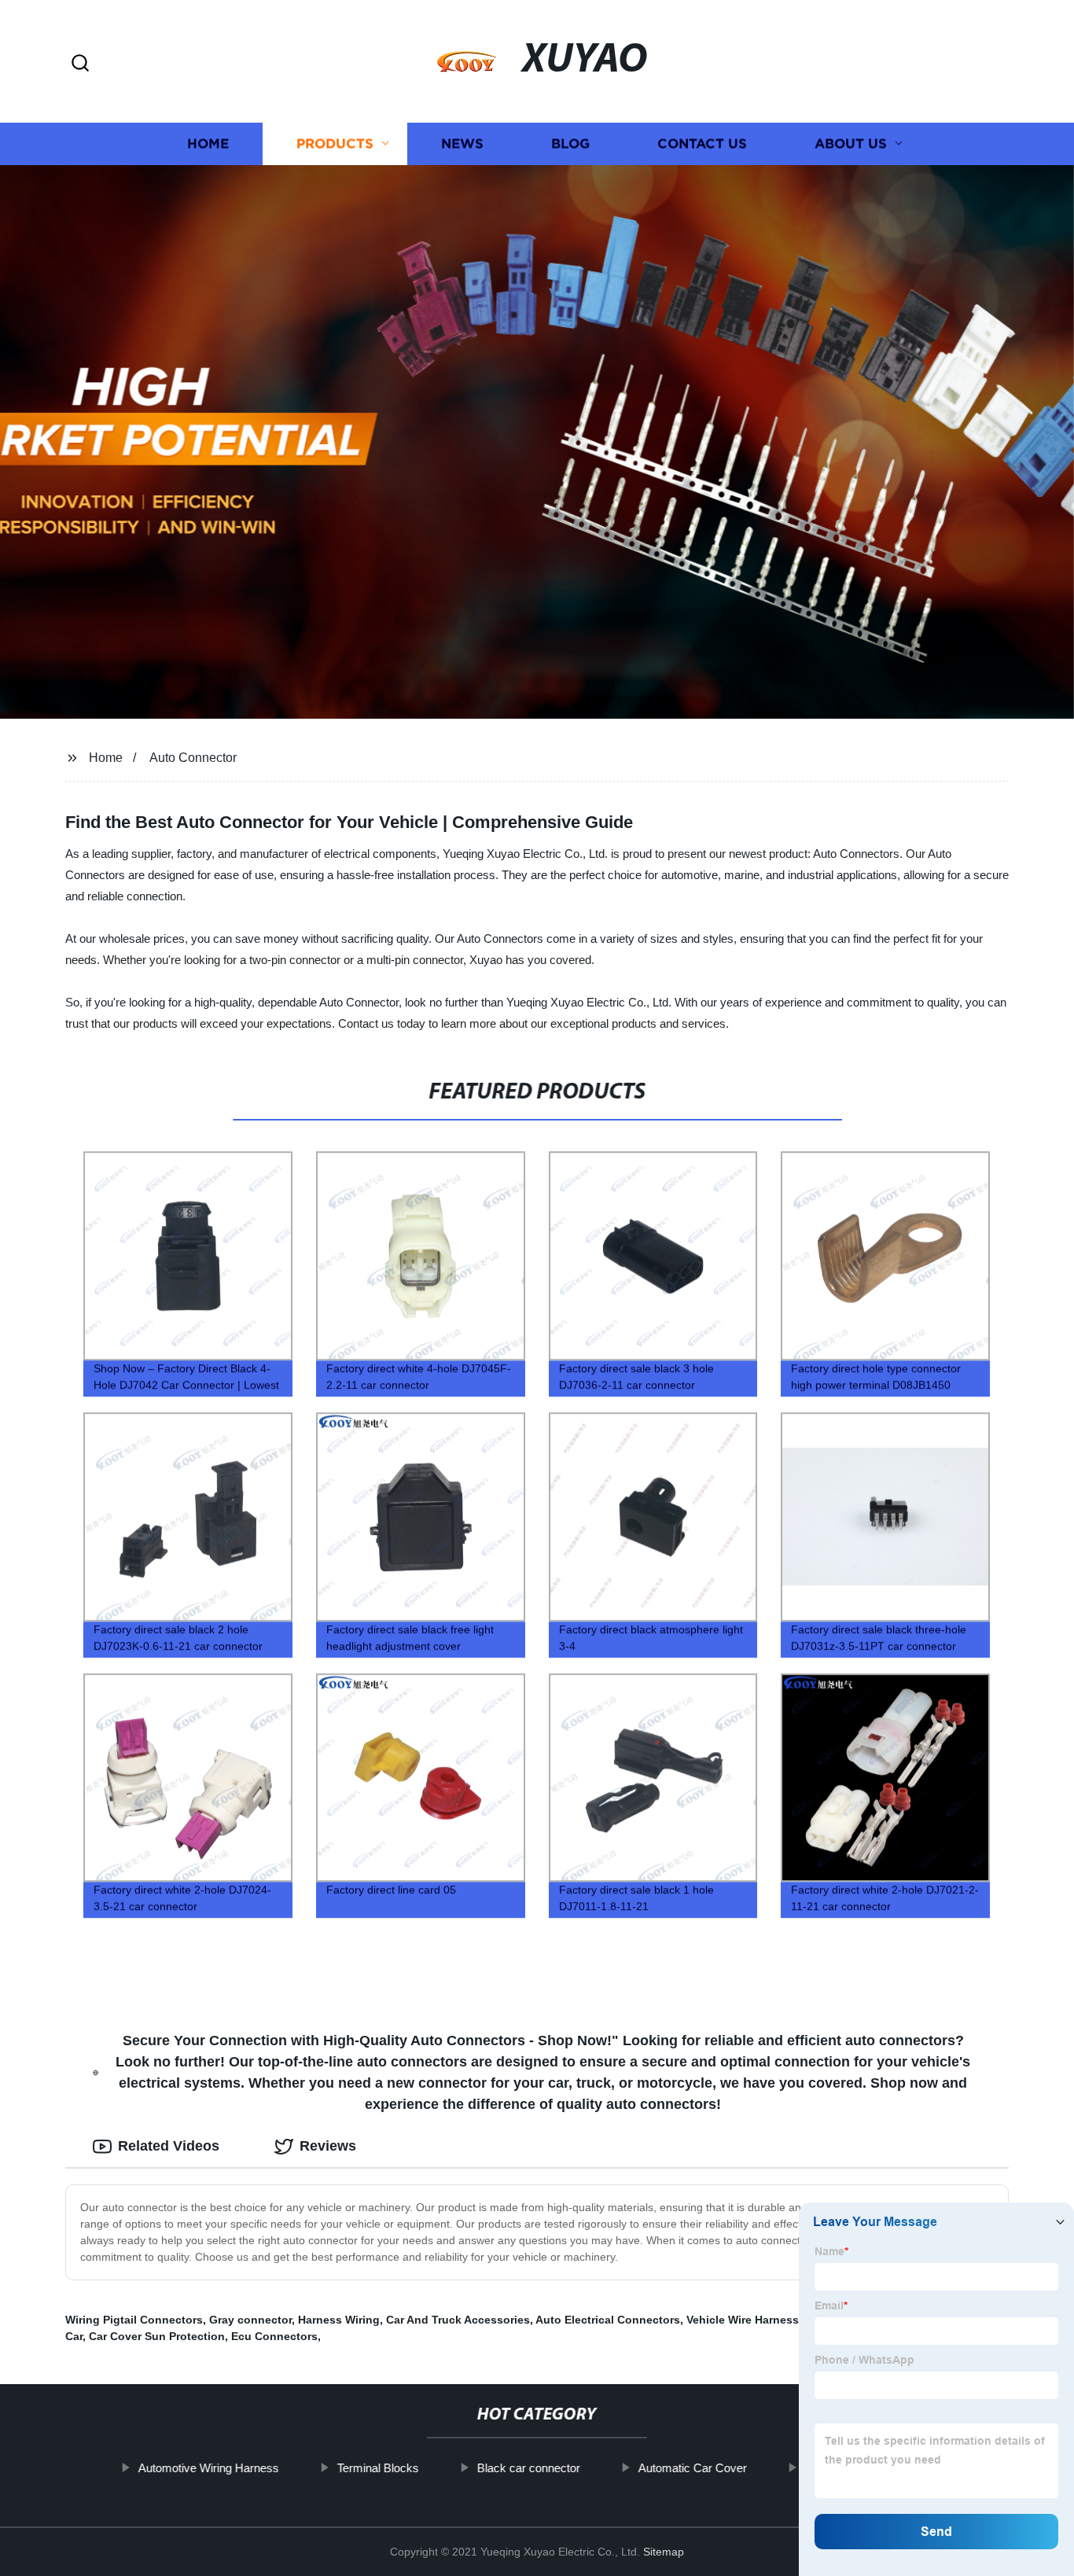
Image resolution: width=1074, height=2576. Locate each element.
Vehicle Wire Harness (743, 2320)
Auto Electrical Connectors (608, 2320)
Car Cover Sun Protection (157, 2336)
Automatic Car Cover (692, 2468)
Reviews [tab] (328, 2146)
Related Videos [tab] (169, 2146)
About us (851, 144)
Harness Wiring (339, 2320)
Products (335, 144)
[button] (80, 64)
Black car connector (528, 2468)
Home (208, 144)
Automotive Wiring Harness (208, 2468)
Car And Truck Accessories (458, 2320)
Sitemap (664, 2552)
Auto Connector (193, 758)
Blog (570, 144)
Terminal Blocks (377, 2468)
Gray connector (250, 2320)
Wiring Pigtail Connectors (134, 2320)
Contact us (702, 144)
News (462, 144)
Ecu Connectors (274, 2336)
